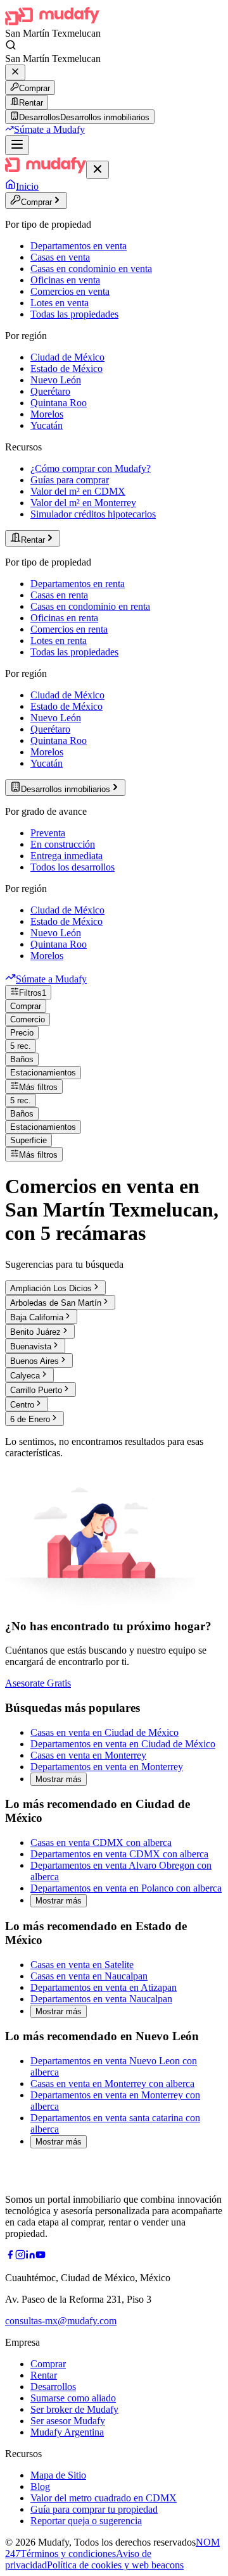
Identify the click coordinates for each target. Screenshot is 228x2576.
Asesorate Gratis (38, 1683)
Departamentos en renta (78, 584)
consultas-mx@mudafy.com (61, 2321)
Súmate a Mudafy (49, 129)
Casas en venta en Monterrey (88, 1755)
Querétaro (50, 391)
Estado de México (66, 368)
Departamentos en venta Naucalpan (101, 1999)
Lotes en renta (59, 641)
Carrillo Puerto (36, 1390)
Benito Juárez (35, 1332)
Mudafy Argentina (67, 2432)
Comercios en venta (70, 291)
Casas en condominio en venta (91, 269)
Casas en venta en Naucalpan (89, 1976)
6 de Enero (30, 1419)
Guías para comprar (70, 480)
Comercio (28, 1019)
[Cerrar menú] (98, 170)
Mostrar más (59, 1779)
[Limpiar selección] (15, 72)
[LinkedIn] (30, 2256)
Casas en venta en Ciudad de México (104, 1732)
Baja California (37, 1317)
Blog (40, 2486)
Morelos (47, 414)
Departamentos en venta (79, 246)
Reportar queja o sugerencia (86, 2521)
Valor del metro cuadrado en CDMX (104, 2498)
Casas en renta (59, 595)
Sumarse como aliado (73, 2398)
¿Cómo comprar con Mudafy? (91, 468)
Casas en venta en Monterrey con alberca (112, 2084)
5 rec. (21, 1046)
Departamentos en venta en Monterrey (107, 1767)
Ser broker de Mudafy (74, 2409)
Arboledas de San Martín (56, 1303)
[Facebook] (10, 2256)
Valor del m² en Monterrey (83, 503)
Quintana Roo (59, 403)
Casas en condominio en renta (90, 606)
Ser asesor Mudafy (68, 2421)
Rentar (31, 103)
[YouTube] (41, 2256)
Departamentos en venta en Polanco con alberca (126, 1888)
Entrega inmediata (66, 856)
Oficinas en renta (64, 618)
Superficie (28, 1140)
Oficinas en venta (65, 280)
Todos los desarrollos (73, 867)
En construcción (63, 844)
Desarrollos (53, 2387)
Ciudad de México (67, 357)
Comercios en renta (69, 629)
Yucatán (47, 425)
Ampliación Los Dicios (51, 1288)
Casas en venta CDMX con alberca (101, 1842)
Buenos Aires (35, 1361)
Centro (22, 1405)
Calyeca (25, 1376)
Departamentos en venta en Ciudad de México (123, 1744)
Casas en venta (60, 257)
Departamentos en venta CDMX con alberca (119, 1854)
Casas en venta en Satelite (82, 1965)
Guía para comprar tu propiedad (94, 2509)
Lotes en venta (60, 303)
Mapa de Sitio (58, 2475)
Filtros (33, 993)
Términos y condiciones (68, 2554)
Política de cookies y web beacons (115, 2565)
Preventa (48, 833)
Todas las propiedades (74, 314)
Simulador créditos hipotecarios (93, 514)
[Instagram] (20, 2256)
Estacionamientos (43, 1073)
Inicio (27, 186)
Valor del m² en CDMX (78, 491)
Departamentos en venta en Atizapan (104, 1987)
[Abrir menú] (17, 145)
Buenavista (31, 1347)
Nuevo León (56, 380)
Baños (22, 1059)
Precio (22, 1033)
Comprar (35, 88)
